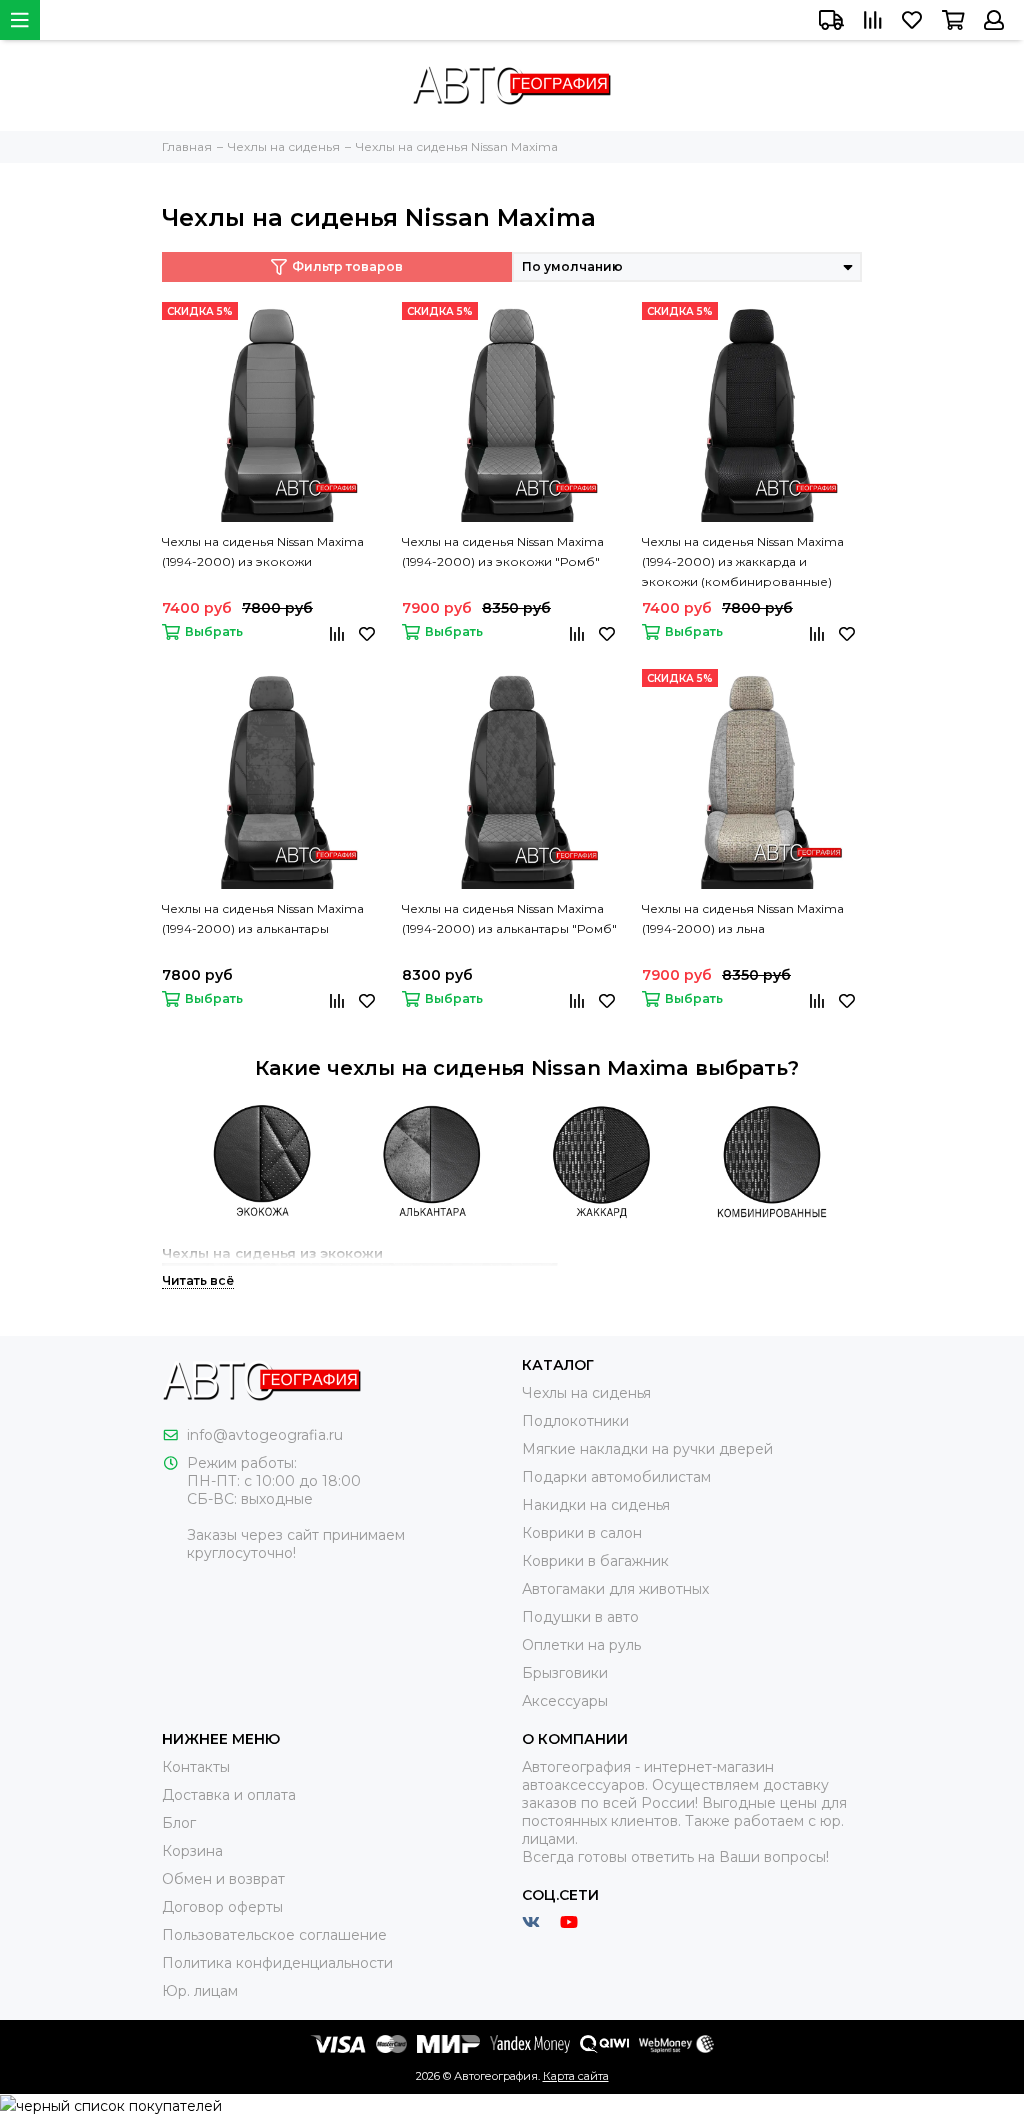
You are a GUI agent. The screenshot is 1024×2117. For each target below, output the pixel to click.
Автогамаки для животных (615, 1589)
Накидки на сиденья (596, 1505)
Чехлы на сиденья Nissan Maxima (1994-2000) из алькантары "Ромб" (509, 918)
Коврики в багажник (595, 1561)
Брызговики (565, 1673)
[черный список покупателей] (111, 2105)
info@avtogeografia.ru (265, 1435)
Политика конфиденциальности (277, 1963)
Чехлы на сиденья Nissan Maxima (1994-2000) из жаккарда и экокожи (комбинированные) (743, 561)
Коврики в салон (582, 1533)
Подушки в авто (580, 1617)
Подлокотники (575, 1421)
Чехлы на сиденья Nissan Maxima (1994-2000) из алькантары (263, 918)
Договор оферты (222, 1907)
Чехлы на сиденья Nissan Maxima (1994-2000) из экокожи (263, 551)
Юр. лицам (200, 1991)
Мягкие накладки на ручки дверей (647, 1449)
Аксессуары (565, 1701)
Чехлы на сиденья (586, 1393)
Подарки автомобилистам (616, 1477)
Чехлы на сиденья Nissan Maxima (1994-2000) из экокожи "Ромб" (503, 551)
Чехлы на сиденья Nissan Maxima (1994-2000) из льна (743, 918)
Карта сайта (576, 2076)
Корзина (192, 1851)
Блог (179, 1823)
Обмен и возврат (223, 1879)
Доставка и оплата (229, 1795)
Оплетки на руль (581, 1645)
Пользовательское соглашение (274, 1935)
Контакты (196, 1767)
